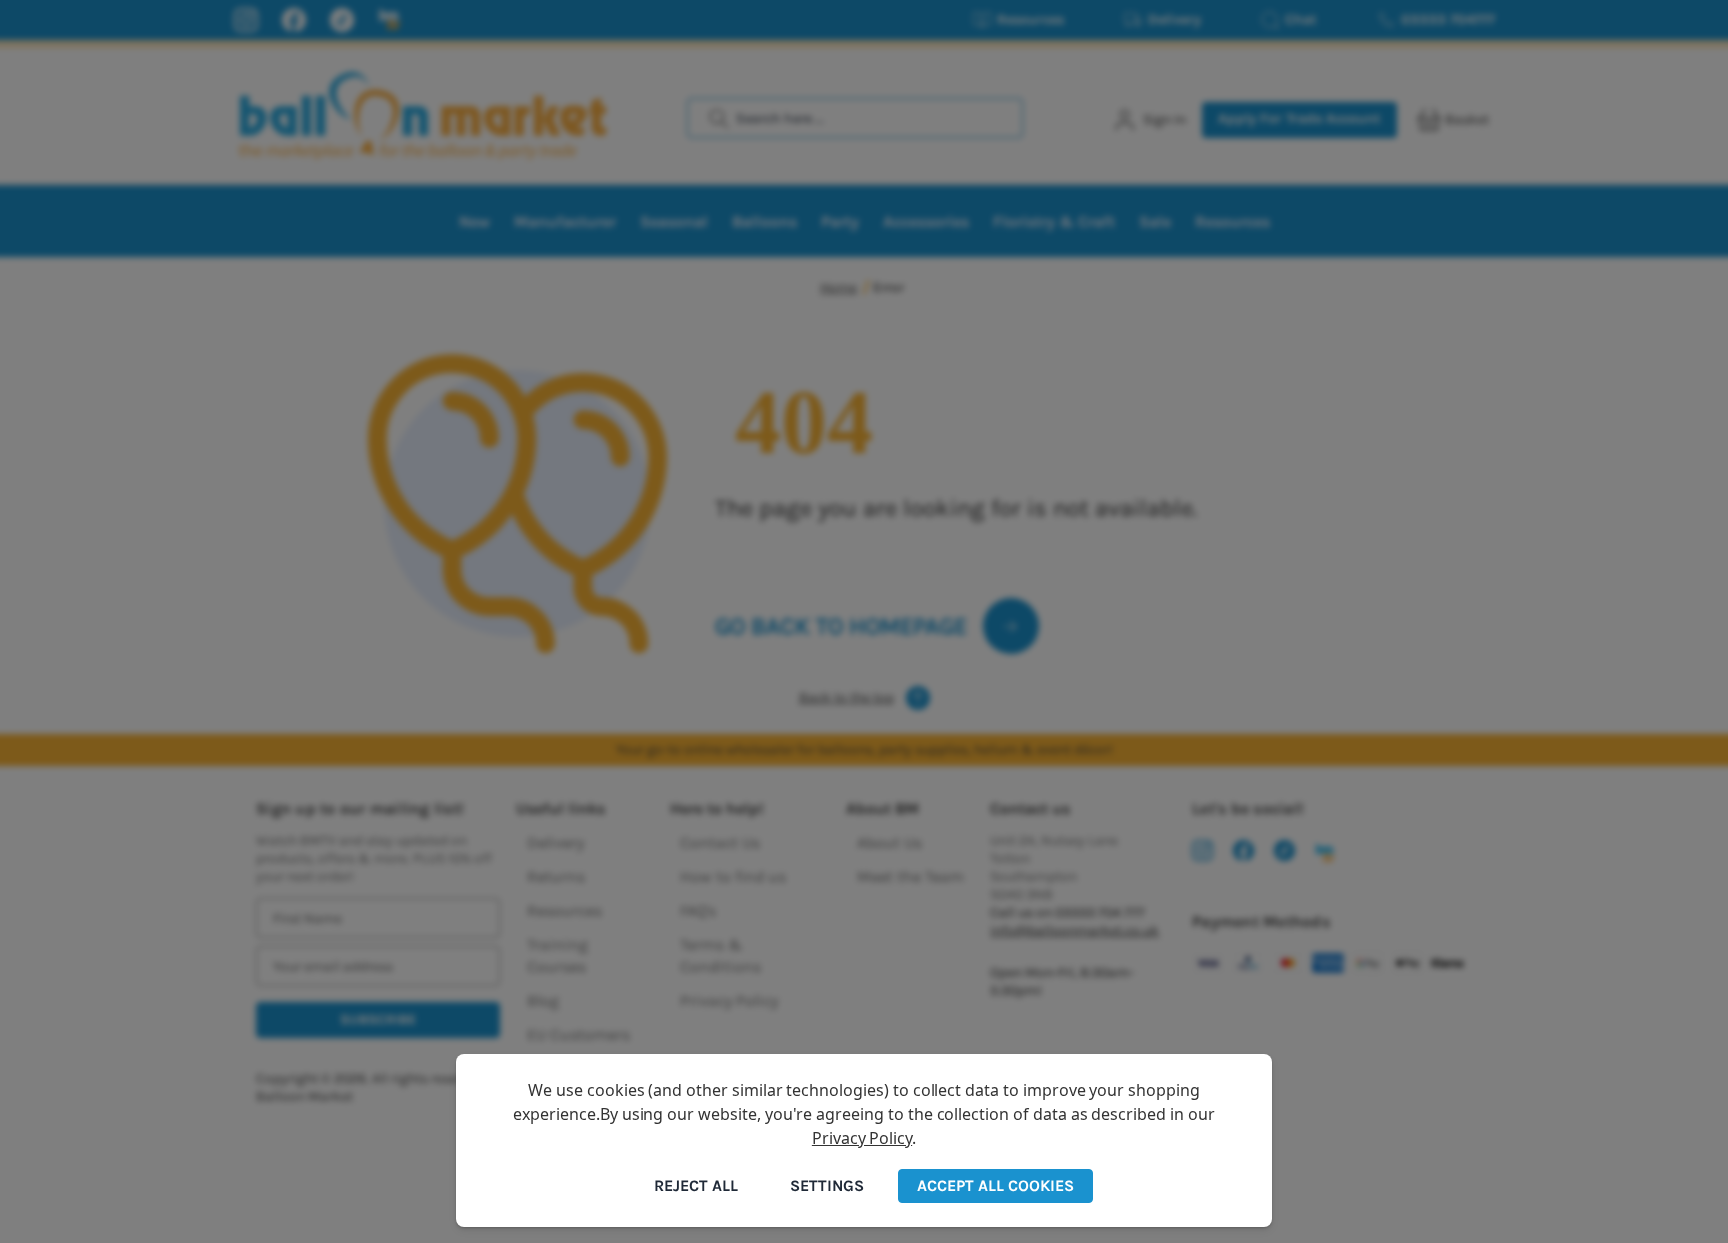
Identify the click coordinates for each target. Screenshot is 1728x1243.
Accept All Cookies (995, 1185)
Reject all (696, 1185)
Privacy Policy (862, 1138)
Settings (827, 1185)
